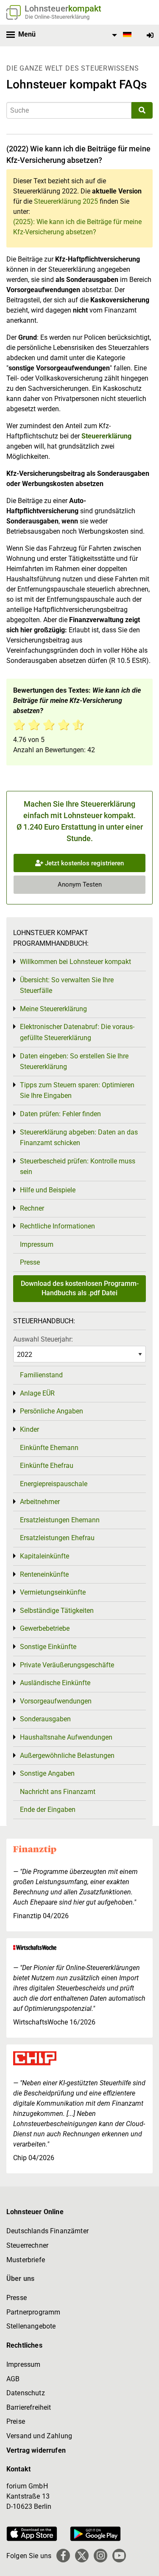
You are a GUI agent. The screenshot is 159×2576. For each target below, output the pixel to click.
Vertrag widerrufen (36, 2450)
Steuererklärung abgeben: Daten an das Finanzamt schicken (79, 1138)
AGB (13, 2379)
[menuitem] (120, 35)
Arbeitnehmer (40, 1502)
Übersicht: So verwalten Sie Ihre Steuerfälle (67, 985)
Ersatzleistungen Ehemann (60, 1520)
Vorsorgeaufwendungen (56, 1701)
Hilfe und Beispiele (48, 1190)
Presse (30, 1262)
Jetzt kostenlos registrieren (84, 863)
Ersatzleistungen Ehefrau (57, 1538)
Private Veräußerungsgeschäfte (67, 1665)
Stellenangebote (31, 2326)
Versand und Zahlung (39, 2436)
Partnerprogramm (33, 2312)
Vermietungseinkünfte (53, 1592)
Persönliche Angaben (52, 1411)
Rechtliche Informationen (57, 1226)
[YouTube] (119, 2556)
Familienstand (41, 1375)
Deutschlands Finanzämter (47, 2231)
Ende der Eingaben (48, 1810)
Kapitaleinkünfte (45, 1556)
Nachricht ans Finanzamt (58, 1792)
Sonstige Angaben (47, 1773)
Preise (16, 2421)
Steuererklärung (106, 436)
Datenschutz (26, 2393)
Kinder (29, 1429)
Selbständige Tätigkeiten (57, 1611)
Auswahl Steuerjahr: (43, 1339)
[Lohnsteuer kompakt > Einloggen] (150, 36)
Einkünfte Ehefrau (47, 1466)
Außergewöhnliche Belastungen (67, 1756)
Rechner (32, 1208)
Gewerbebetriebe (45, 1628)
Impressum (37, 1244)
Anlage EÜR (37, 1393)
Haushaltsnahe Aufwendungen (66, 1737)
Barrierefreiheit (29, 2407)
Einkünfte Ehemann (49, 1448)
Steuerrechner (27, 2245)
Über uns (20, 2279)
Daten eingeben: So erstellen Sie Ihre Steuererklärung (74, 1062)
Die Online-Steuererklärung (57, 17)
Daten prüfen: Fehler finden (60, 1114)
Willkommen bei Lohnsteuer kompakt (75, 962)
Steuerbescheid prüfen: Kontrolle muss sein (78, 1167)
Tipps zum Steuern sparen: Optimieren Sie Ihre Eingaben (77, 1090)
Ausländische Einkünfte (55, 1683)
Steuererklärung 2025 (66, 201)
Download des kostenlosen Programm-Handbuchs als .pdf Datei (80, 1288)
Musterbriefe (26, 2260)
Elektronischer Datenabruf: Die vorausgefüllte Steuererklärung (77, 1032)
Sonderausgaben (45, 1719)
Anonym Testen (80, 884)
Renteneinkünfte (44, 1574)
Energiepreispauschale (54, 1484)
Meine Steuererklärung (53, 1009)
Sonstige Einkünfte (48, 1647)
